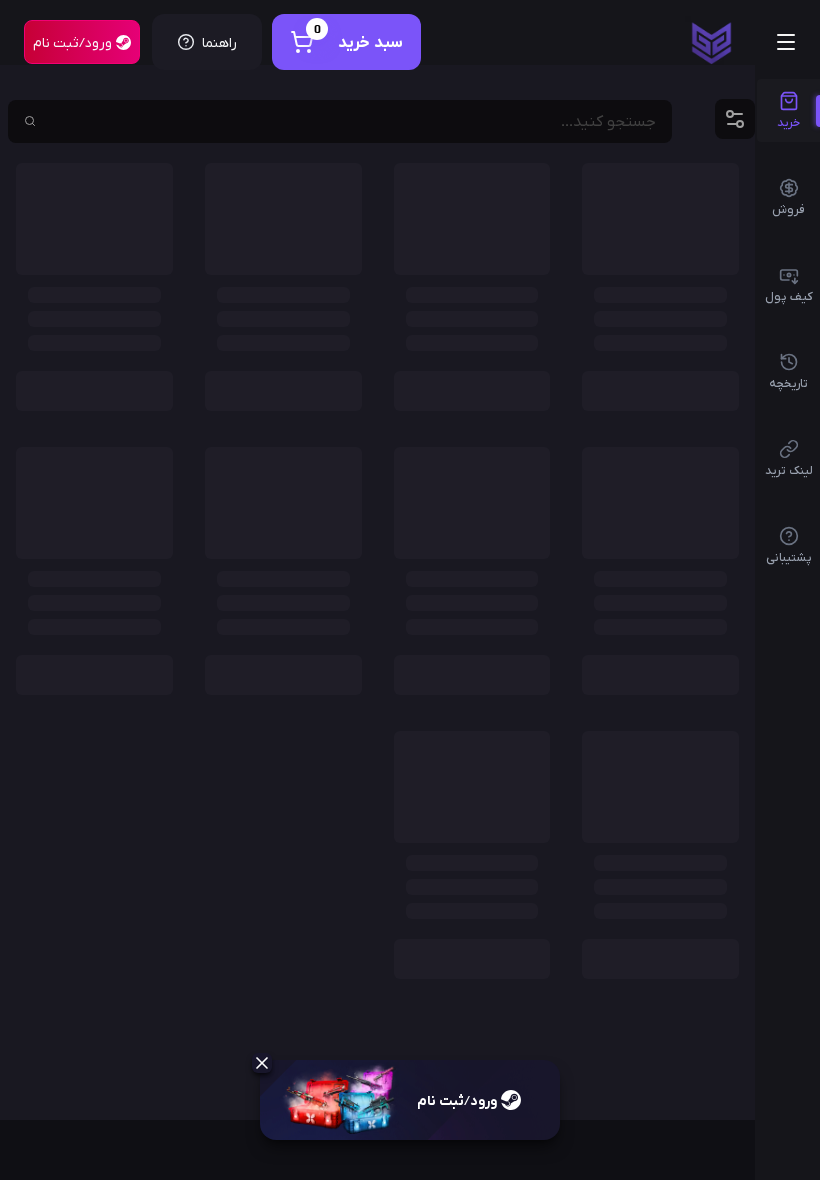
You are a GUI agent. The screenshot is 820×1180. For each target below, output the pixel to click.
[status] (711, 42)
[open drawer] (786, 42)
